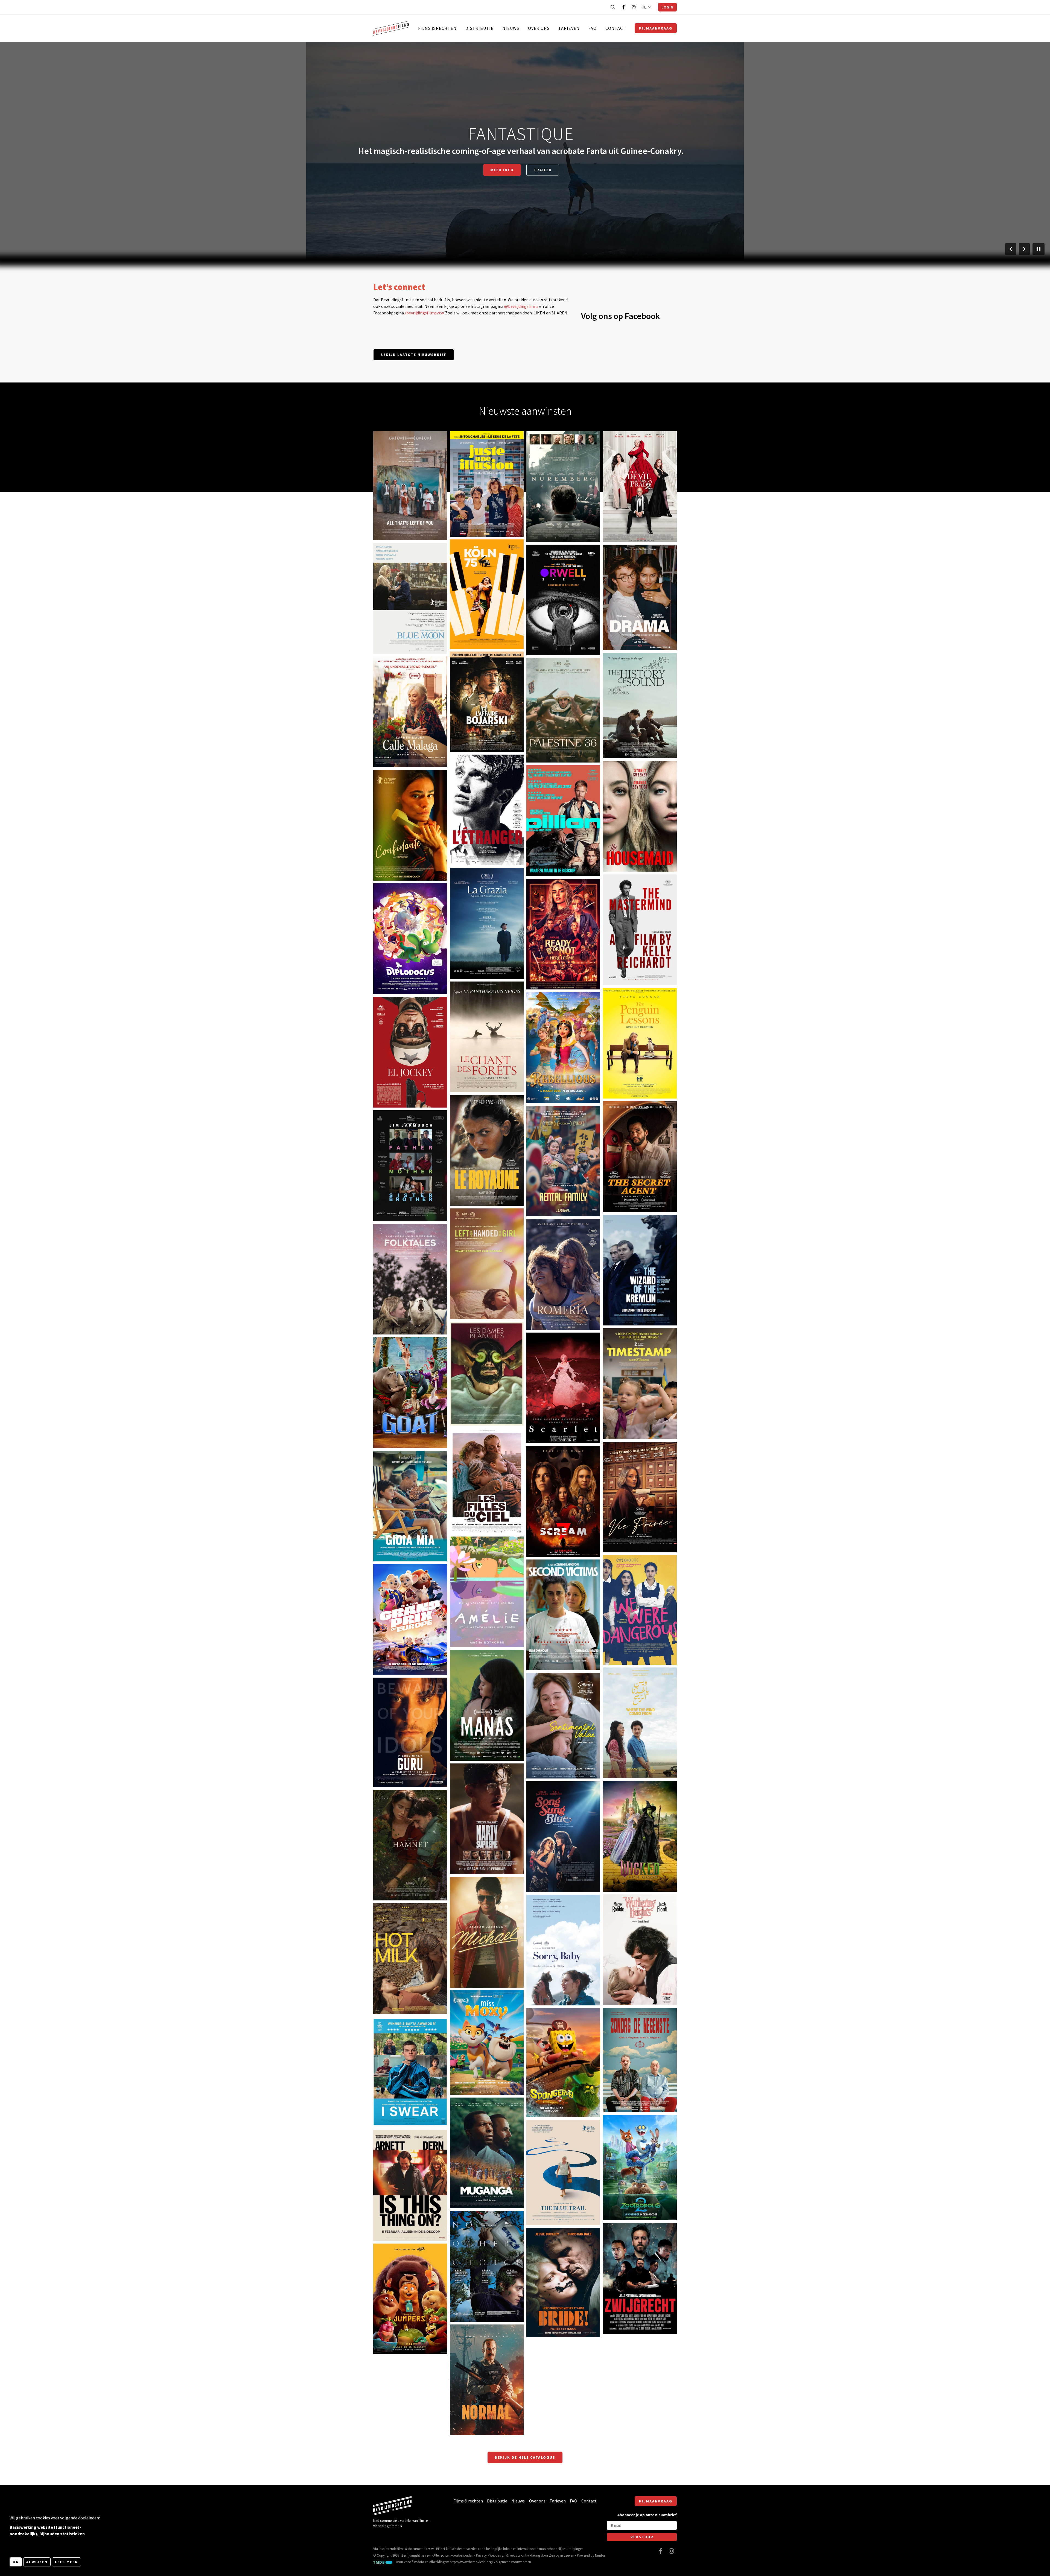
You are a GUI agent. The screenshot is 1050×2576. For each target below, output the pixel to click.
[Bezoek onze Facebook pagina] (623, 7)
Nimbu (600, 2555)
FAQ (593, 28)
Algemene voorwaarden (513, 2562)
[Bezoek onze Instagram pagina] (634, 7)
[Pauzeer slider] (1039, 249)
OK (16, 2562)
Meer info (502, 170)
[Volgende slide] (1024, 249)
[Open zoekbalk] (613, 7)
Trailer (543, 170)
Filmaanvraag (656, 28)
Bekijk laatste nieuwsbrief (414, 355)
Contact (616, 28)
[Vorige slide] (1011, 249)
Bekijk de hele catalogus (525, 2457)
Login (667, 7)
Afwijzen (37, 2562)
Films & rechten (437, 28)
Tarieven (569, 28)
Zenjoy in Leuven (562, 2555)
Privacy (481, 2555)
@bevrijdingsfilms (521, 306)
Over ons (539, 28)
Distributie (479, 28)
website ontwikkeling (525, 2555)
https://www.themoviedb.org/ (471, 2562)
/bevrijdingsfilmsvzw (424, 313)
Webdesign (497, 2555)
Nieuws (511, 28)
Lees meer (66, 2562)
